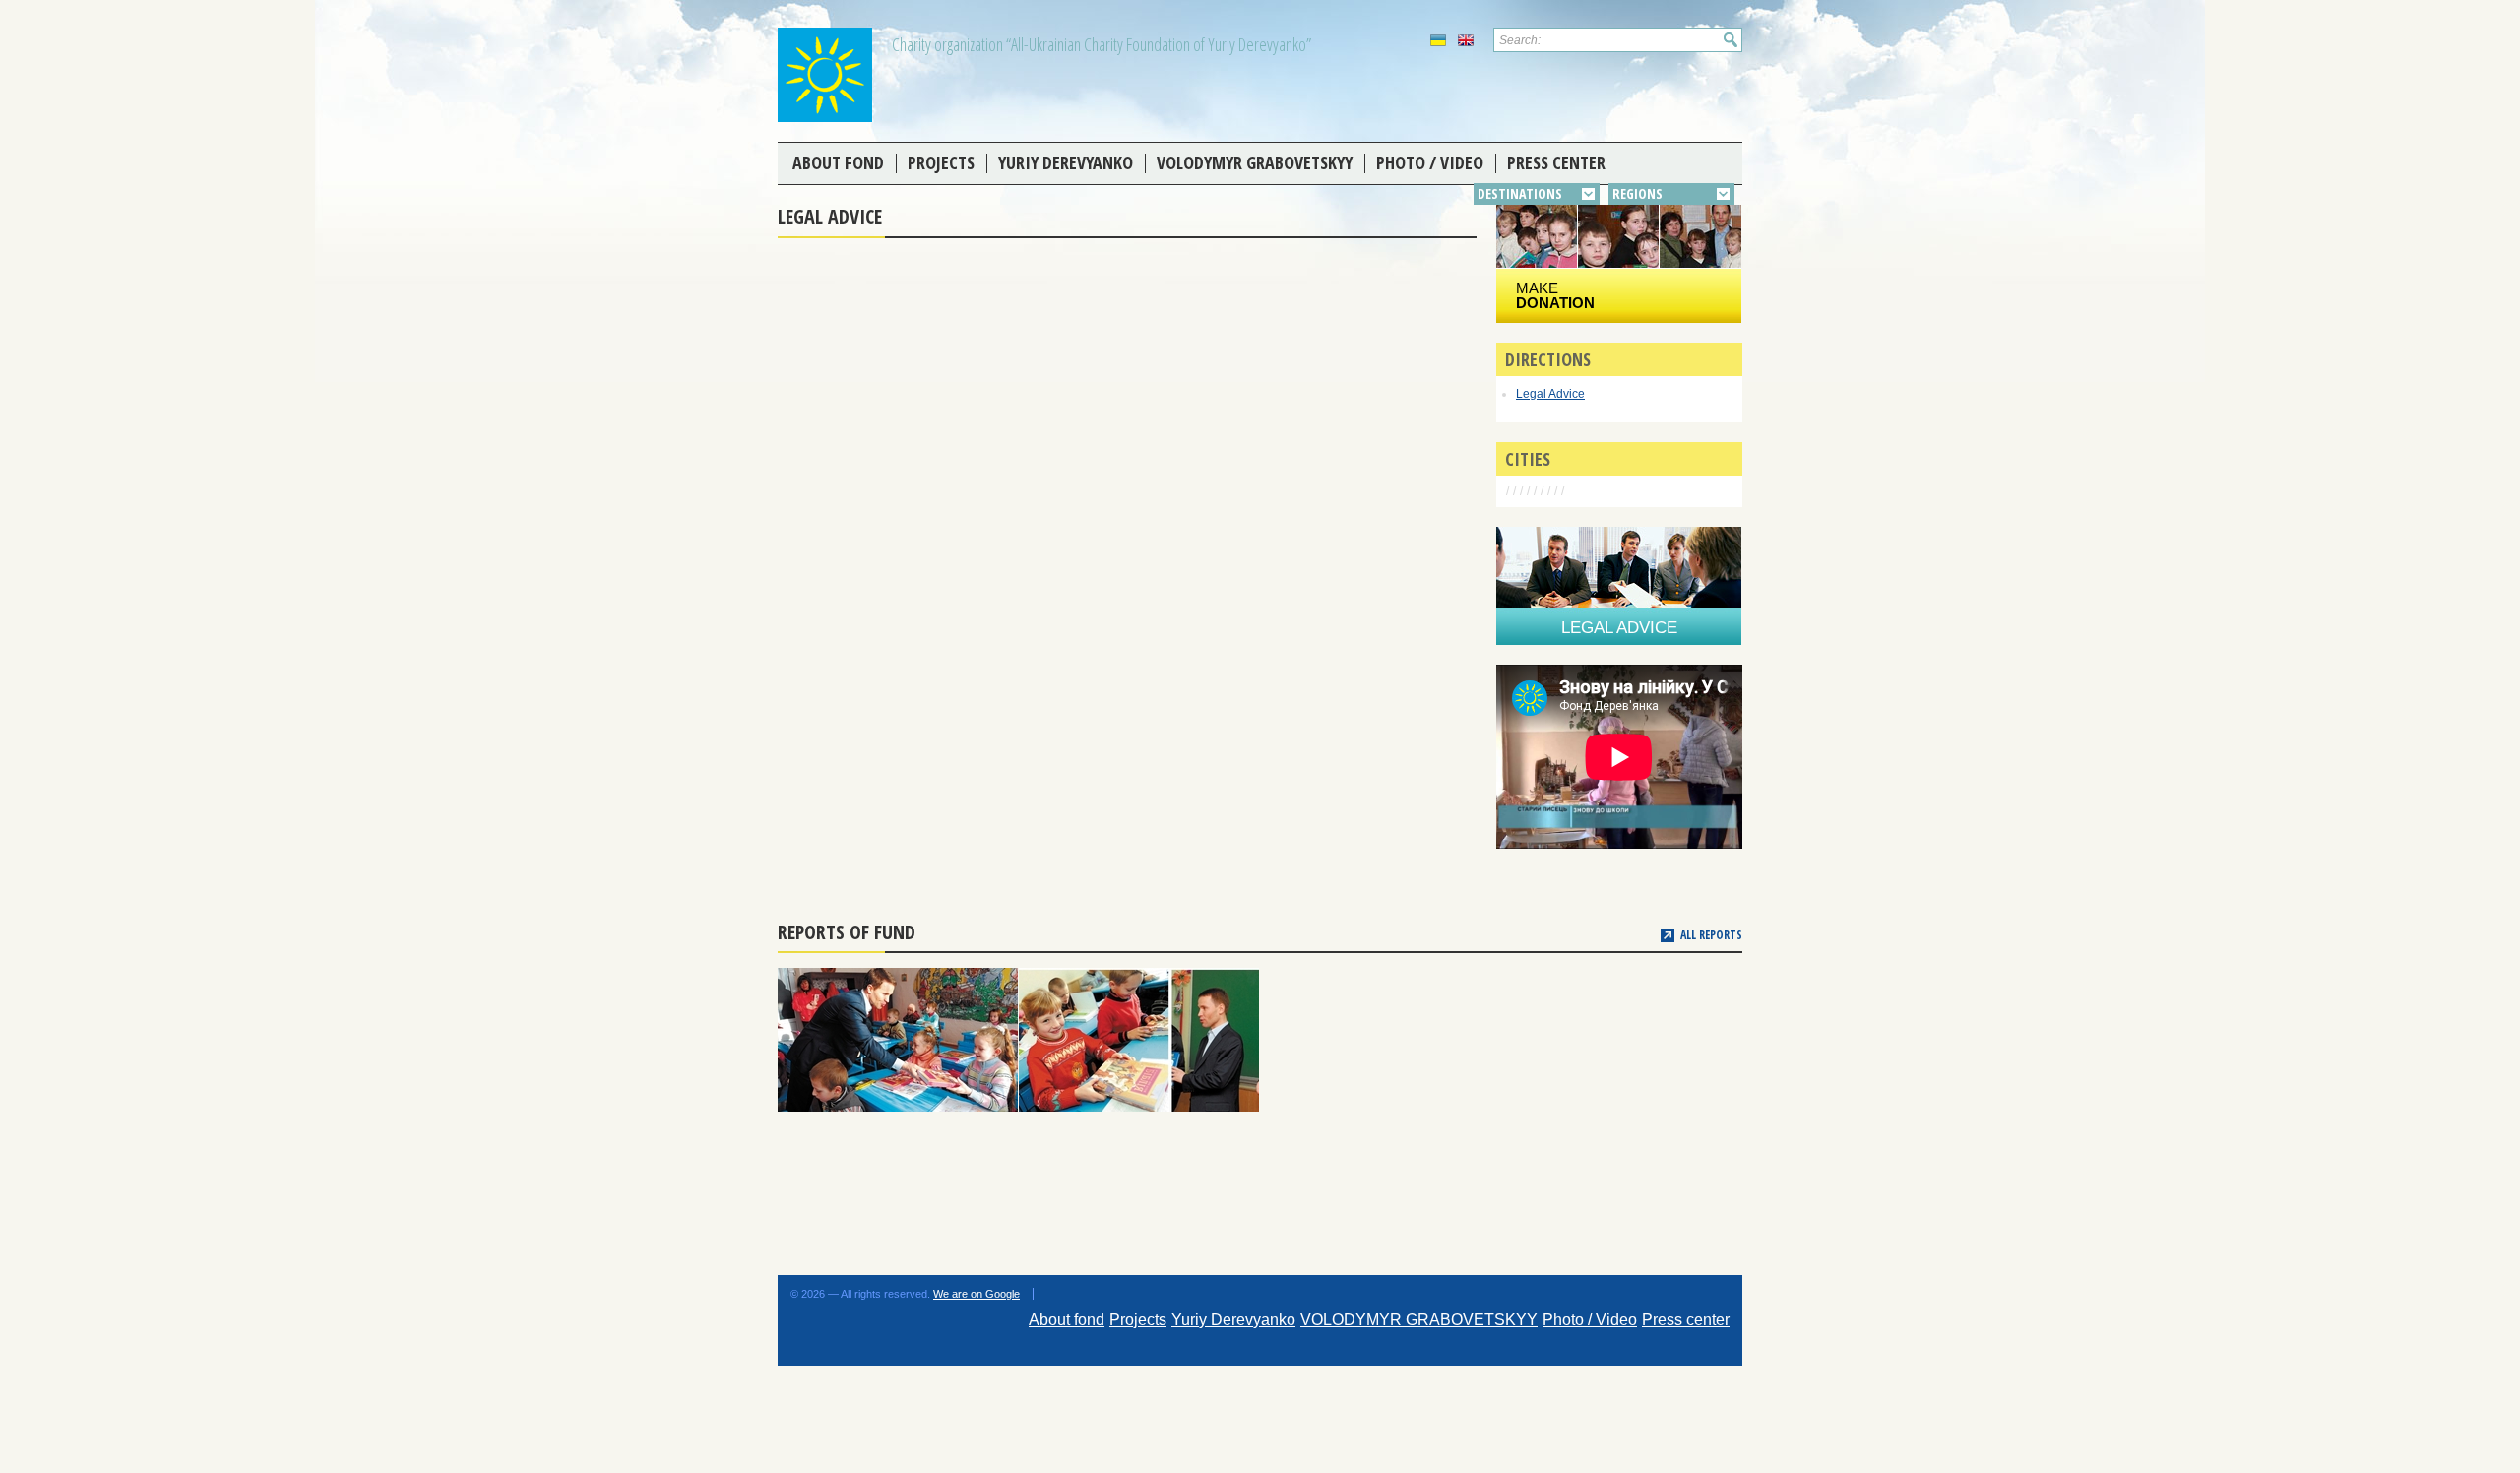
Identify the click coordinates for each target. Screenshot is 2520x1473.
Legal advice (1619, 628)
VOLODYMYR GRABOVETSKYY (1255, 162)
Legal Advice (1550, 394)
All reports (1711, 935)
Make (1555, 295)
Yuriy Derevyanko (1066, 162)
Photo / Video (1430, 162)
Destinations (1520, 193)
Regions (1638, 193)
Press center (1556, 162)
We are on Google (976, 1294)
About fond (838, 162)
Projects (941, 162)
